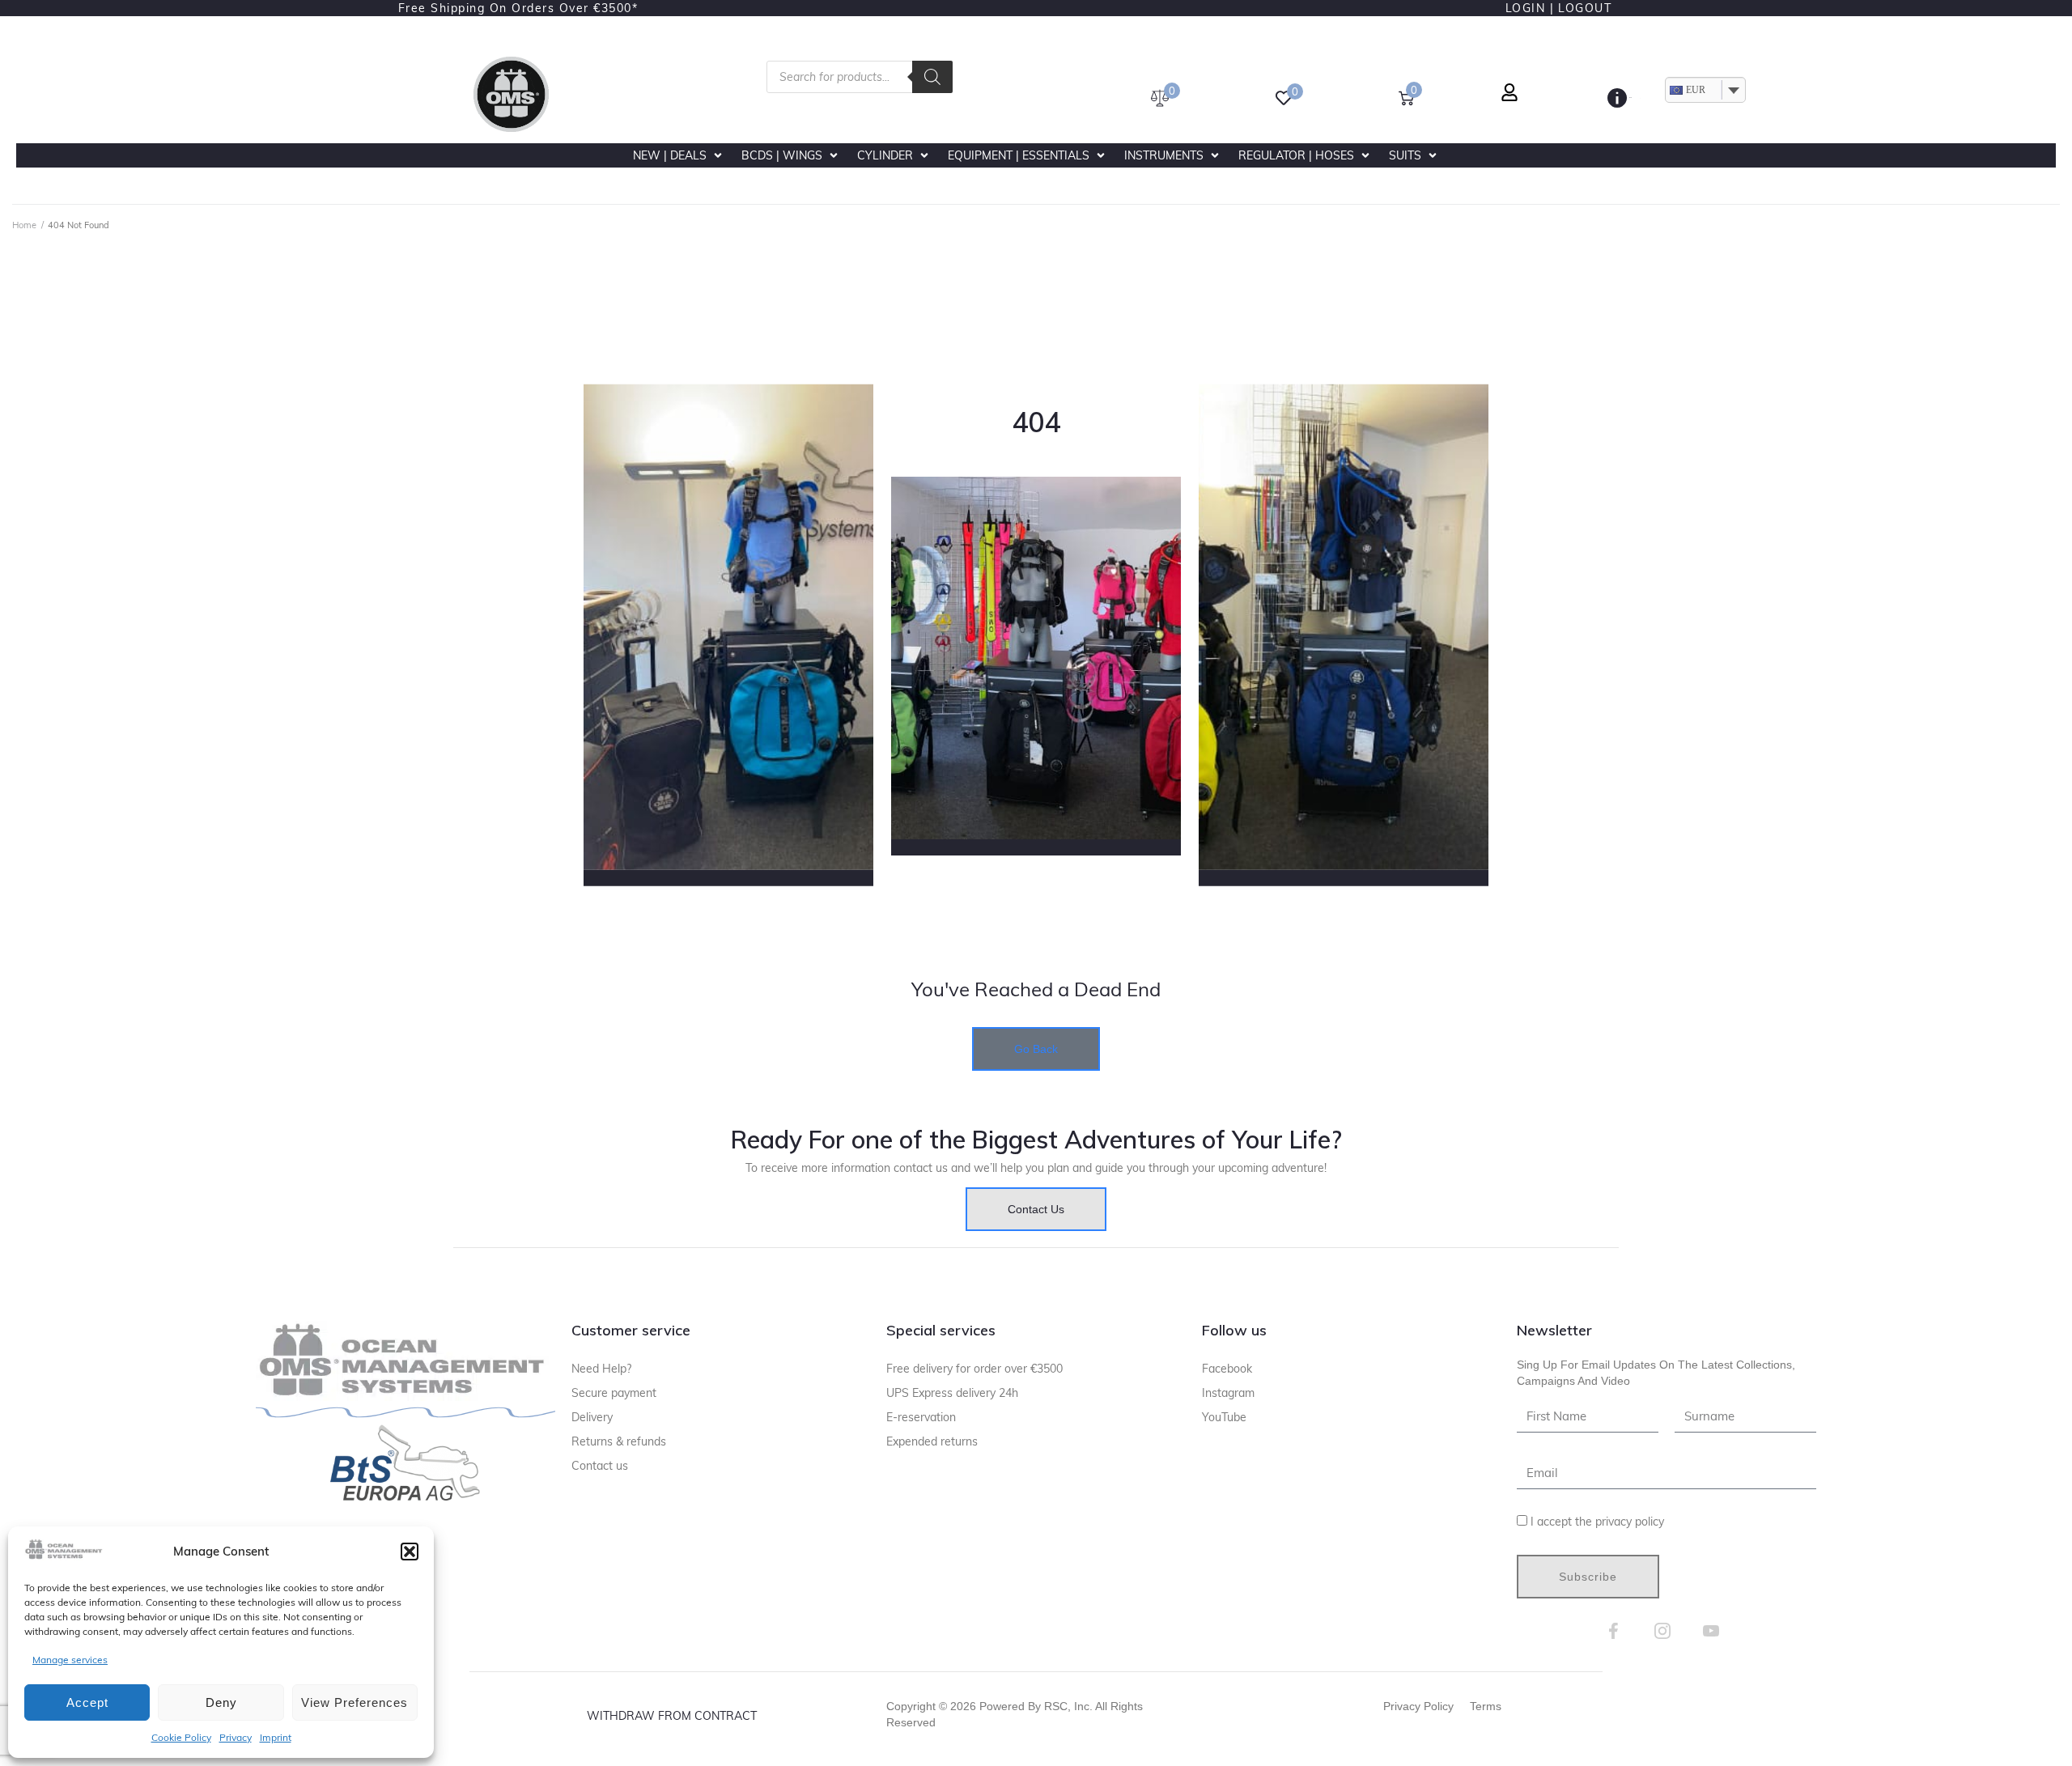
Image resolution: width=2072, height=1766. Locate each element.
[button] (410, 1552)
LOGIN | (1530, 8)
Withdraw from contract (672, 1716)
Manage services (70, 1660)
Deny (221, 1702)
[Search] (932, 77)
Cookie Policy (181, 1737)
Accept (87, 1702)
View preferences (355, 1702)
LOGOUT (1585, 8)
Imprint (276, 1737)
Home (24, 225)
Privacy (236, 1737)
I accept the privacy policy (1597, 1522)
